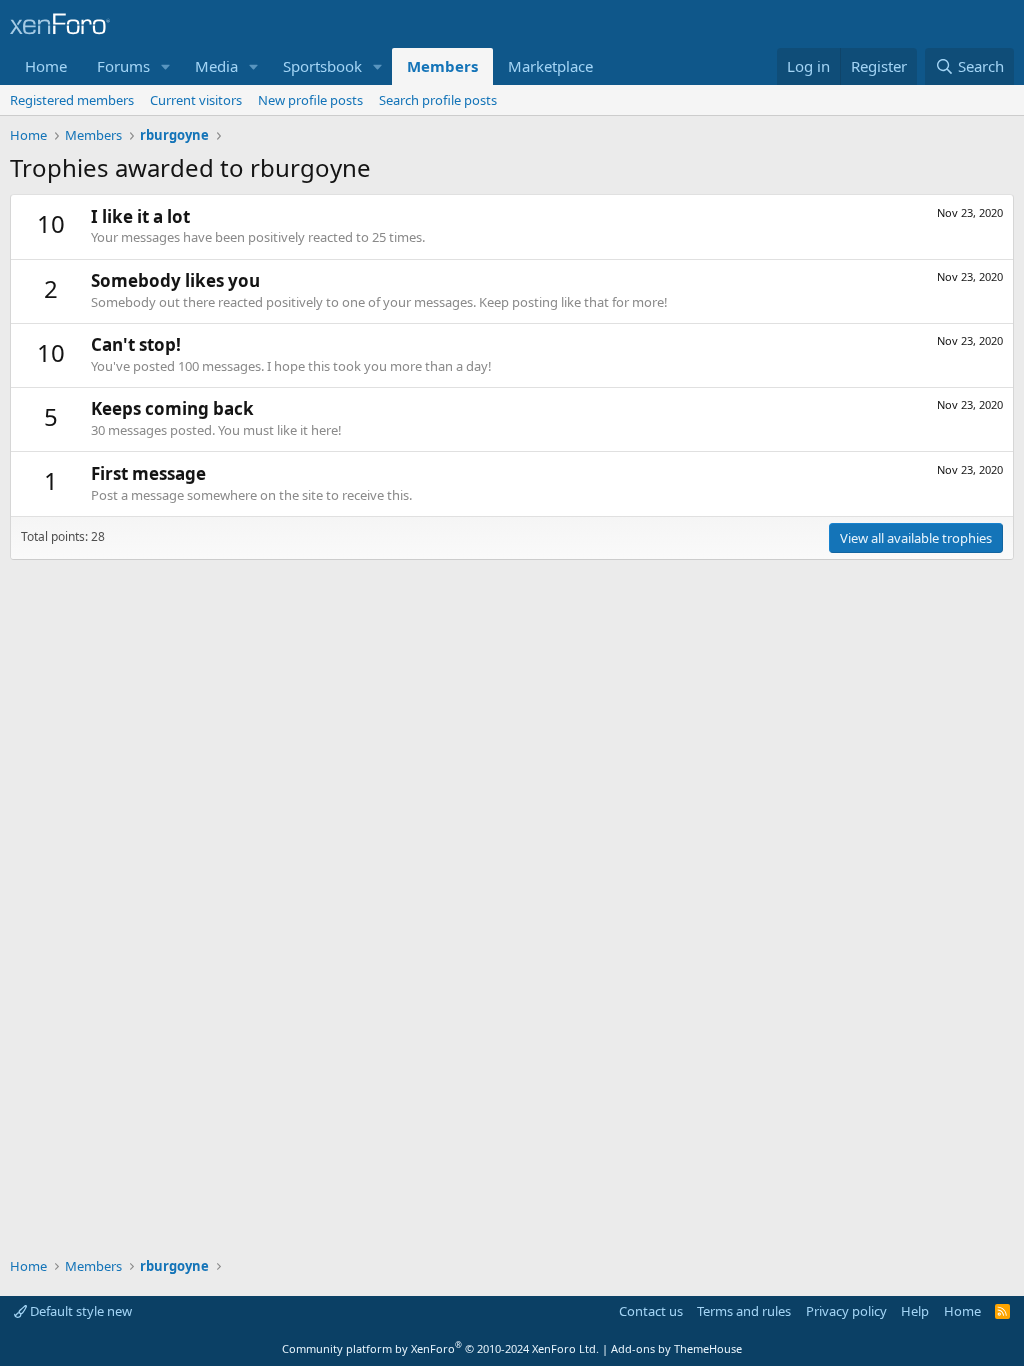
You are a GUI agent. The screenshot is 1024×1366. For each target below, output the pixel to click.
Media (216, 66)
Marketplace (550, 66)
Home (46, 66)
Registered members (72, 100)
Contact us (651, 1311)
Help (915, 1311)
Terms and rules (744, 1311)
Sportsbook (322, 66)
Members (442, 66)
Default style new (79, 1311)
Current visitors (196, 100)
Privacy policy (846, 1311)
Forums (123, 66)
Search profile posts (438, 100)
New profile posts (310, 100)
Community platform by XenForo (440, 1348)
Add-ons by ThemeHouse (676, 1348)
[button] (166, 66)
